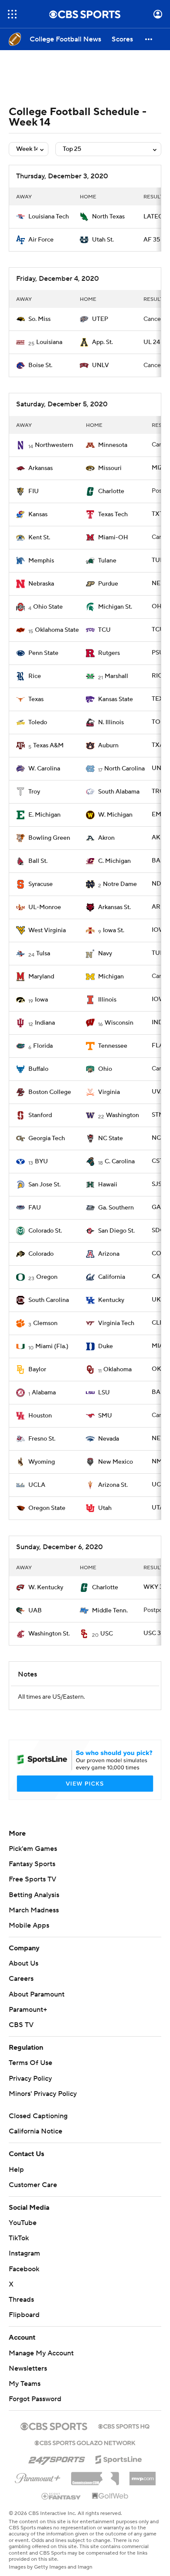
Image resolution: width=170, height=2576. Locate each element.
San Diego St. (116, 1231)
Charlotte (111, 491)
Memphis (41, 561)
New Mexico (116, 1462)
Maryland (41, 977)
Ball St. (38, 861)
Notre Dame (120, 884)
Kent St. (39, 538)
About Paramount (37, 1994)
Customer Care (33, 2185)
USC (107, 1634)
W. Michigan (115, 815)
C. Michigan (114, 861)
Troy (34, 792)
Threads (21, 2300)
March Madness (34, 1910)
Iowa (41, 1000)
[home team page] (20, 217)
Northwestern (54, 445)
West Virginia (47, 930)
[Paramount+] (38, 2477)
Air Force (41, 240)
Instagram (24, 2253)
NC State (110, 1138)
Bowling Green (49, 838)
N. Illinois (111, 722)
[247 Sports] (57, 2458)
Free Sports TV (32, 1879)
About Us (24, 1963)
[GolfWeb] (110, 2496)
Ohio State (48, 607)
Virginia (109, 1092)
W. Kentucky (46, 1588)
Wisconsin (119, 1023)
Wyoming (42, 1462)
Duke (105, 1346)
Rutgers (109, 653)
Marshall (116, 676)
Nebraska (41, 584)
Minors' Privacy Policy (43, 2094)
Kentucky (111, 1300)
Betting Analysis (34, 1895)
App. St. (102, 342)
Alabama (44, 1393)
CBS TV (21, 2025)
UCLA (37, 1485)
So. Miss (39, 319)
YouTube (23, 2223)
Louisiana (49, 342)
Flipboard (24, 2315)
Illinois (107, 1000)
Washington (122, 1115)
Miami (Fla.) (52, 1346)
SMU (105, 1416)
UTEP (100, 319)
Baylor (37, 1370)
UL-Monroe (45, 907)
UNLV (100, 365)
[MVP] (143, 2475)
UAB (35, 1611)
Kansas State (116, 699)
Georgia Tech (47, 1138)
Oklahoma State (57, 630)
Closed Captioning (38, 2116)
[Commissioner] (95, 2475)
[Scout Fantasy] (61, 2496)
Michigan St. (115, 607)
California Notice (36, 2131)
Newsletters (28, 2368)
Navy (105, 954)
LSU (104, 1393)
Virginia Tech (116, 1323)
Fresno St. (42, 1439)
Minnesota (113, 445)
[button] (12, 14)
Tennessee (113, 1046)
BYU (41, 1162)
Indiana (45, 1023)
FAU (35, 1208)
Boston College (50, 1092)
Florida (43, 1046)
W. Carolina (44, 769)
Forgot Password (35, 2399)
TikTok (19, 2238)
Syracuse (41, 884)
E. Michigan (44, 815)
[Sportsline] (119, 2458)
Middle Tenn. (110, 1611)
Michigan (111, 977)
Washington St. (49, 1634)
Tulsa (43, 954)
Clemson (45, 1323)
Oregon (47, 1277)
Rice (35, 676)
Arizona (109, 1254)
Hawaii (108, 1185)
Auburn (108, 746)
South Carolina (49, 1300)
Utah (105, 1508)
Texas (36, 699)
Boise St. (40, 365)
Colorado (41, 1254)
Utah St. (103, 240)
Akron (106, 838)
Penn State (43, 653)
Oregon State (47, 1508)
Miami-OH (113, 538)
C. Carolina (120, 1162)
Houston (40, 1416)
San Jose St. (44, 1185)
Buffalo (38, 1069)
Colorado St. (45, 1231)
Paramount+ (28, 2010)
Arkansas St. (114, 907)
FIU (34, 491)
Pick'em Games (33, 1849)
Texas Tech (113, 515)
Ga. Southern (116, 1208)
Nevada (109, 1439)
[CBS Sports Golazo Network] (85, 2442)
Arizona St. (113, 1485)
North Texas (108, 217)
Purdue (108, 584)
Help (16, 2170)
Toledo (38, 722)
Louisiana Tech (49, 217)
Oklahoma (117, 1370)
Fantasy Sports (32, 1864)
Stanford (40, 1115)
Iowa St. (114, 930)
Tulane (107, 561)
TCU (104, 630)
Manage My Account (41, 2353)
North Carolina (124, 769)
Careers (21, 1979)
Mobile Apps (29, 1925)
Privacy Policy (30, 2079)
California (112, 1277)
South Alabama (119, 792)
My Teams (25, 2384)
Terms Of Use (31, 2063)
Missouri (110, 468)
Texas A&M (48, 746)
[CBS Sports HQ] (124, 2426)
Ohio (105, 1069)
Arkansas (41, 468)
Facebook (24, 2269)
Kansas (38, 515)
